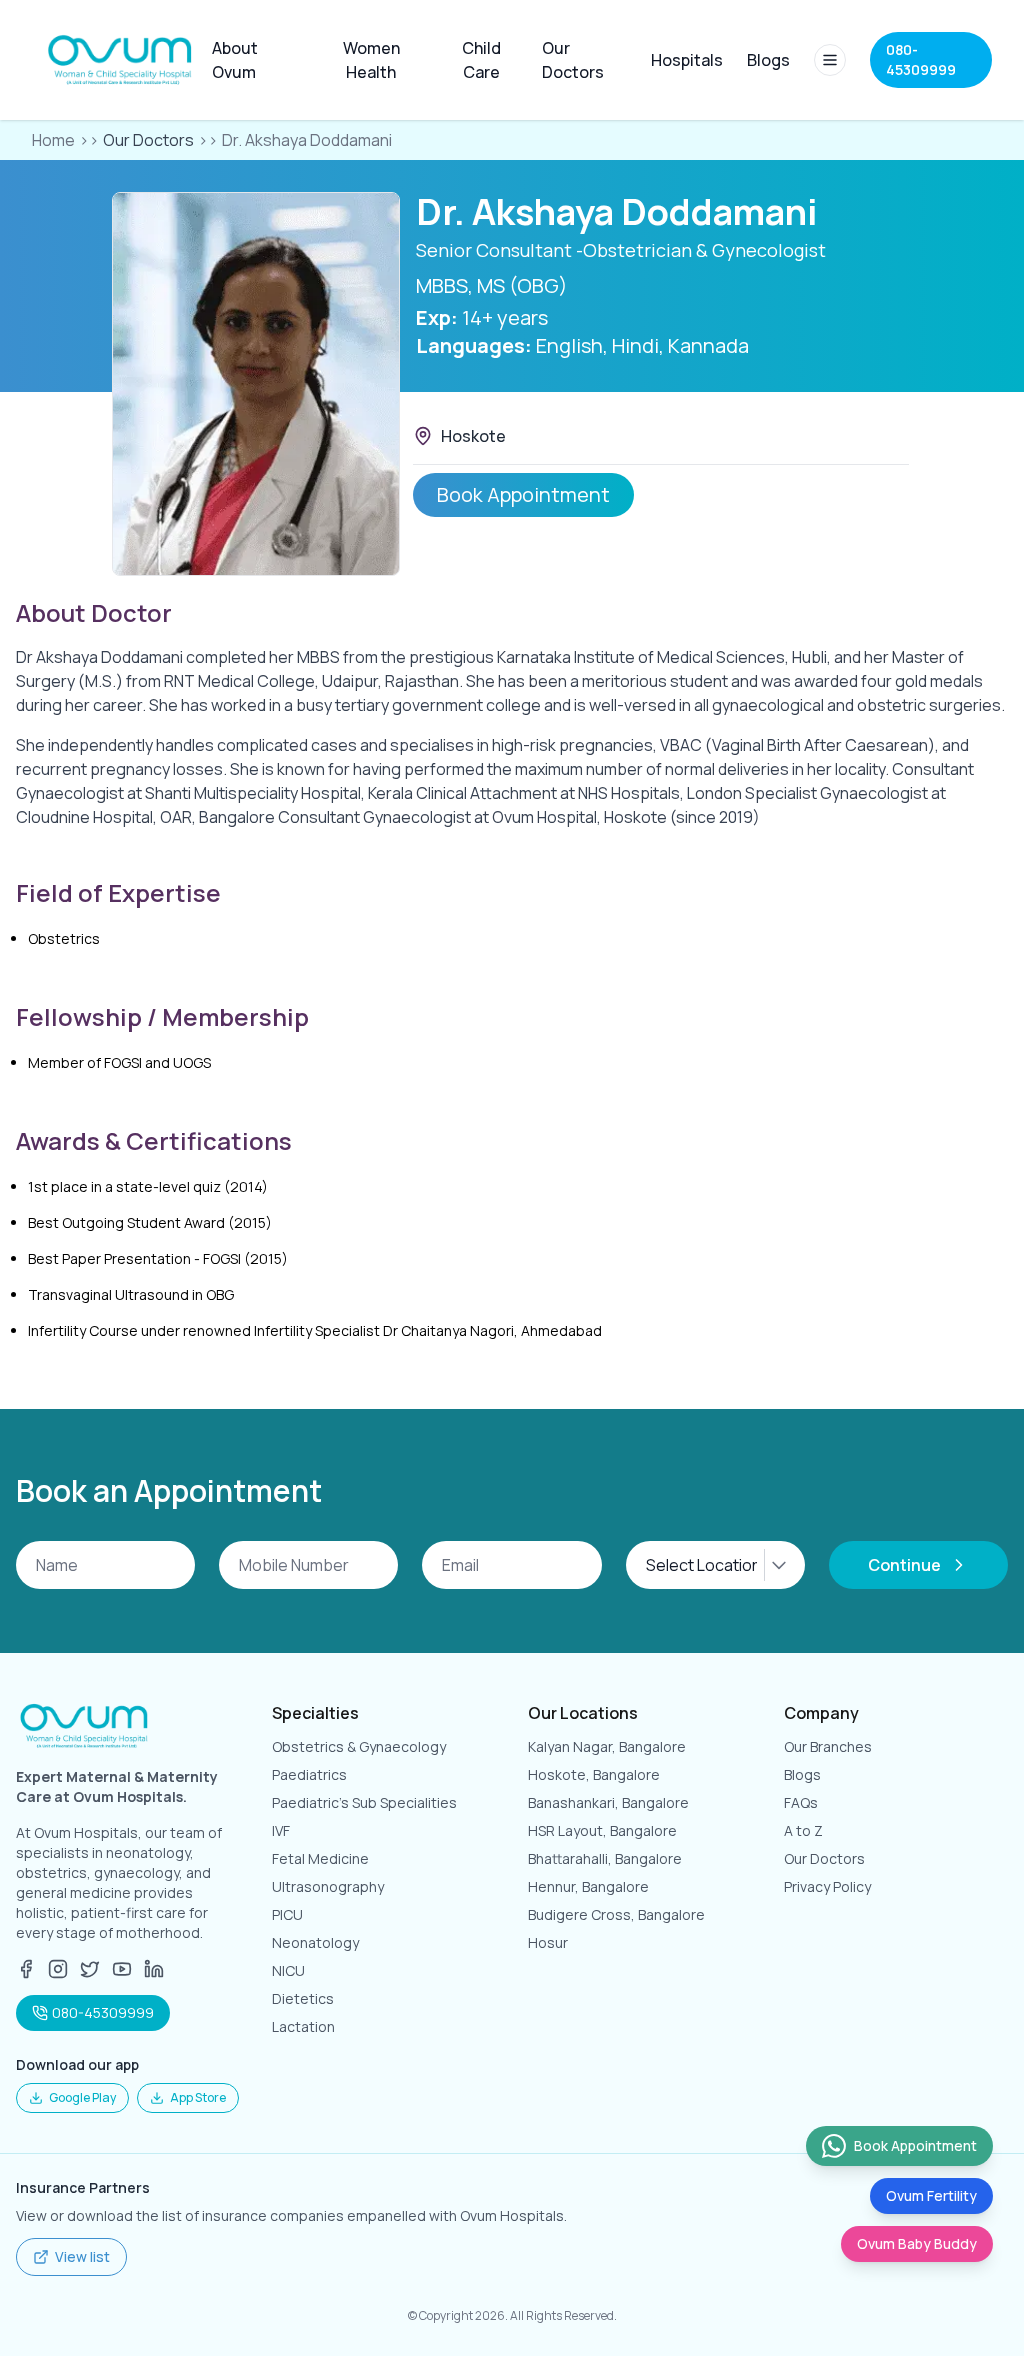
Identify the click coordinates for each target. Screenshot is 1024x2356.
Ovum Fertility (931, 2195)
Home (53, 140)
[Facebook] (26, 1969)
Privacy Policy (827, 1886)
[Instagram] (58, 1969)
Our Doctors (573, 60)
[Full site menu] (830, 60)
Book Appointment (523, 494)
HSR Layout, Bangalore (602, 1830)
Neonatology (315, 1942)
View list (82, 2256)
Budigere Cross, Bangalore (616, 1914)
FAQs (801, 1802)
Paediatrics (309, 1774)
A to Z (803, 1830)
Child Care (481, 60)
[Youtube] (122, 1969)
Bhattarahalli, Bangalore (605, 1858)
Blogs (768, 60)
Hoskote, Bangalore (594, 1774)
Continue (904, 1565)
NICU (288, 1970)
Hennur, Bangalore (588, 1886)
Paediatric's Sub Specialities (364, 1802)
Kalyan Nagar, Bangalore (607, 1746)
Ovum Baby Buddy (917, 2243)
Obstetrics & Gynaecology (359, 1746)
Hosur (548, 1942)
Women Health (371, 60)
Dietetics (303, 1998)
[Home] (122, 60)
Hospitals (687, 60)
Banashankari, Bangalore (608, 1802)
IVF (281, 1830)
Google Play (82, 2097)
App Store (198, 2097)
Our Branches (828, 1746)
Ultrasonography (328, 1886)
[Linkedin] (154, 1969)
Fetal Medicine (320, 1858)
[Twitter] (90, 1969)
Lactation (303, 2026)
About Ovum (235, 60)
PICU (287, 1914)
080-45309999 (103, 2012)
